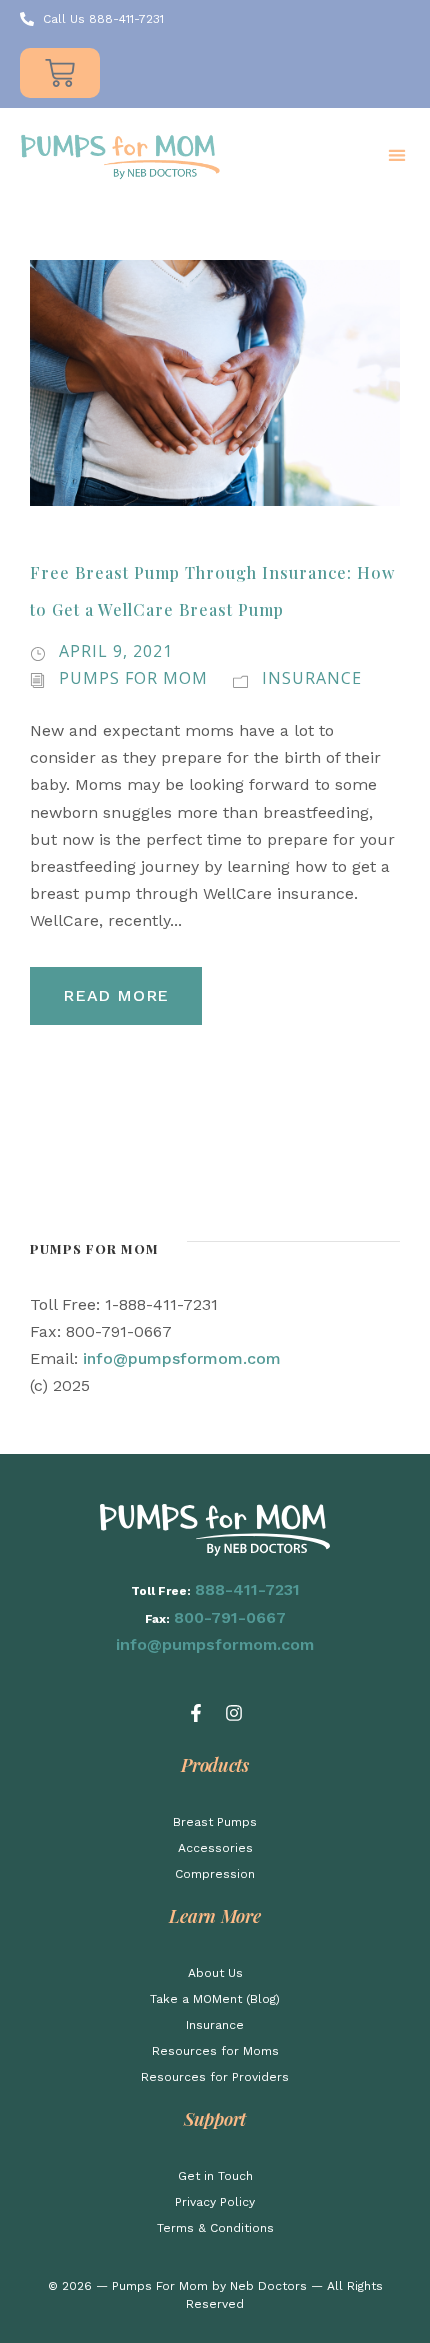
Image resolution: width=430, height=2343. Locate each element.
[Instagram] (234, 1713)
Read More (116, 995)
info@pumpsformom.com (182, 1358)
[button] (396, 155)
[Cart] (60, 73)
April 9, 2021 (116, 651)
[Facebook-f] (196, 1713)
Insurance (312, 678)
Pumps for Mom (133, 678)
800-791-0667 (230, 1617)
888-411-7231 (247, 1589)
